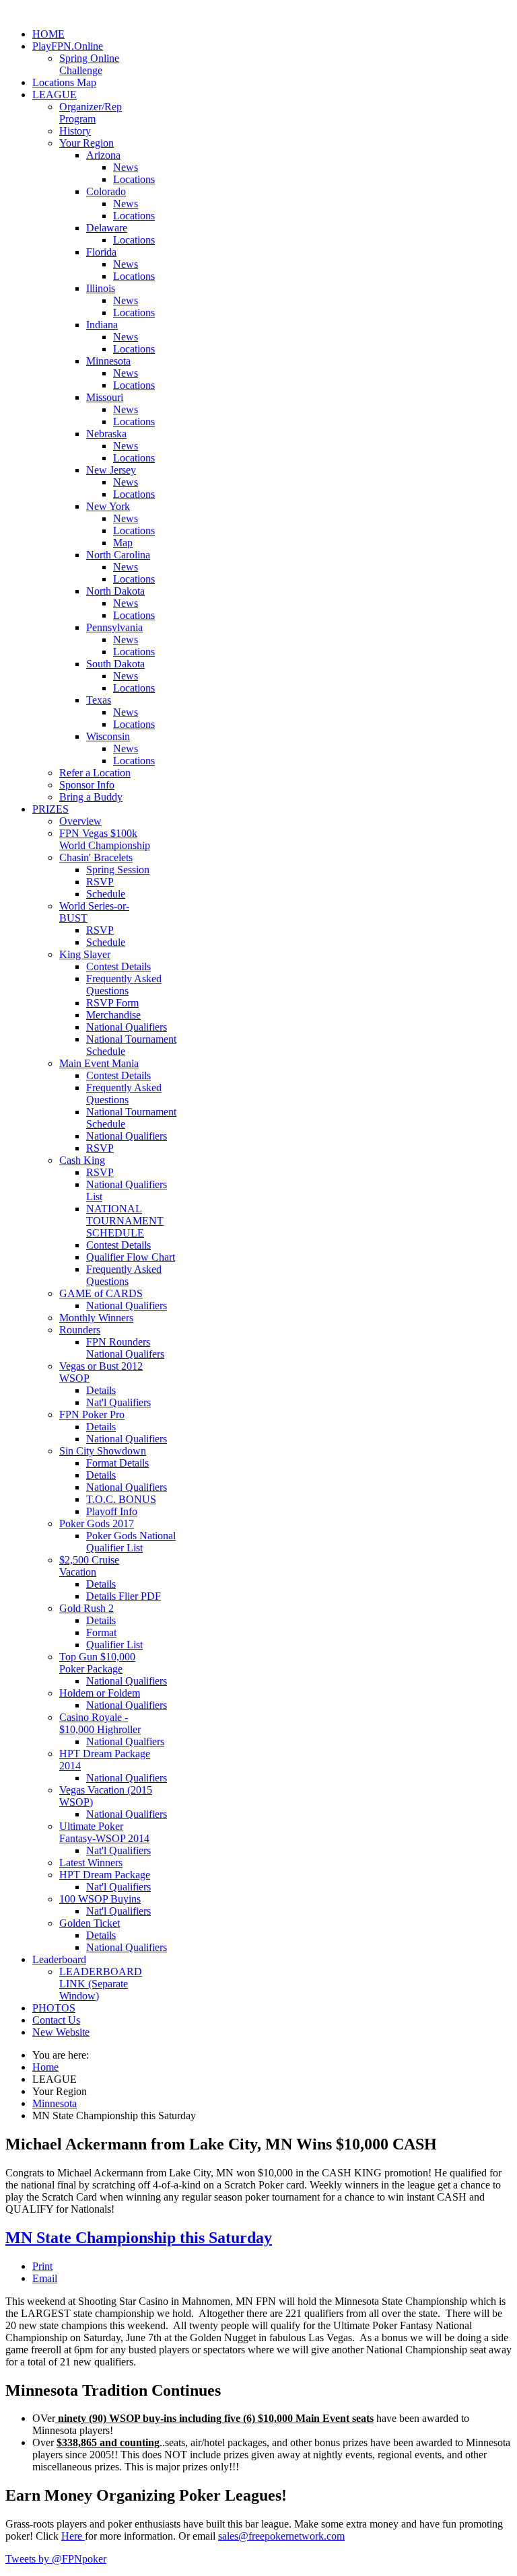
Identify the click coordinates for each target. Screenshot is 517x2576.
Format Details (117, 1463)
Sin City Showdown (103, 1451)
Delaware (107, 228)
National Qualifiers (127, 1027)
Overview (80, 821)
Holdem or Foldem (100, 1693)
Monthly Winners (96, 1318)
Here (73, 2536)
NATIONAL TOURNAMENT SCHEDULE (125, 1221)
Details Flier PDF (124, 1596)
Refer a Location (95, 773)
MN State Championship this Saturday (139, 2238)
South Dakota (115, 664)
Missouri (105, 397)
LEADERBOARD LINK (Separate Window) (101, 1984)
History (75, 131)
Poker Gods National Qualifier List (131, 1542)
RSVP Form (112, 1003)
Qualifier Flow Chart (131, 1257)
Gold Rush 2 (87, 1608)
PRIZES (50, 809)
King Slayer (85, 954)
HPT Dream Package (105, 1875)
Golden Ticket (90, 1923)
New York (108, 506)
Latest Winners (91, 1863)
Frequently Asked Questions (124, 985)
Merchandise (113, 1015)
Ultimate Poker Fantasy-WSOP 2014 (104, 1832)
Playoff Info (112, 1511)
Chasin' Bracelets (96, 857)
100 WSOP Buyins (100, 1899)
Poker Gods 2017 (97, 1523)
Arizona (103, 155)
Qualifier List (114, 1645)
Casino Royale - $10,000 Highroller (100, 1723)
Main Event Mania (99, 1063)
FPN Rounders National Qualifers (125, 1348)
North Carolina (118, 555)
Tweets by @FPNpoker (56, 2559)
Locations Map (64, 82)
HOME (48, 34)
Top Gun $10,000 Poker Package (97, 1663)
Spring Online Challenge (89, 64)
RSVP (100, 882)
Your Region (87, 143)
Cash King (82, 1160)
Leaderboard (59, 1959)
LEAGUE (55, 95)
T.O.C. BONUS (121, 1499)
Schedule (106, 894)
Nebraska (106, 434)
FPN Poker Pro (92, 1414)
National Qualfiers (125, 1741)
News (126, 167)
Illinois (101, 288)
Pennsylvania (114, 627)
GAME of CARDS (101, 1293)
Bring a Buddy (91, 797)
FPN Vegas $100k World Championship (105, 839)
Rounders (80, 1330)
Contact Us (56, 2020)
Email (45, 2278)
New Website (61, 2032)
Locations (134, 179)
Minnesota (108, 361)
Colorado (106, 191)
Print (42, 2266)
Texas (99, 700)
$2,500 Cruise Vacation (89, 1566)
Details (101, 1390)
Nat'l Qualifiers (118, 1402)
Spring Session (118, 870)
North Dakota (115, 591)
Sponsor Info (87, 785)
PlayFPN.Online (68, 46)
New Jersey (111, 470)
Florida (101, 252)
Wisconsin (108, 736)
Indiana (102, 325)
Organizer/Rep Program (91, 113)
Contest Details (118, 966)
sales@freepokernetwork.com (281, 2536)
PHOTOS (54, 2008)
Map (123, 543)
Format (101, 1632)
